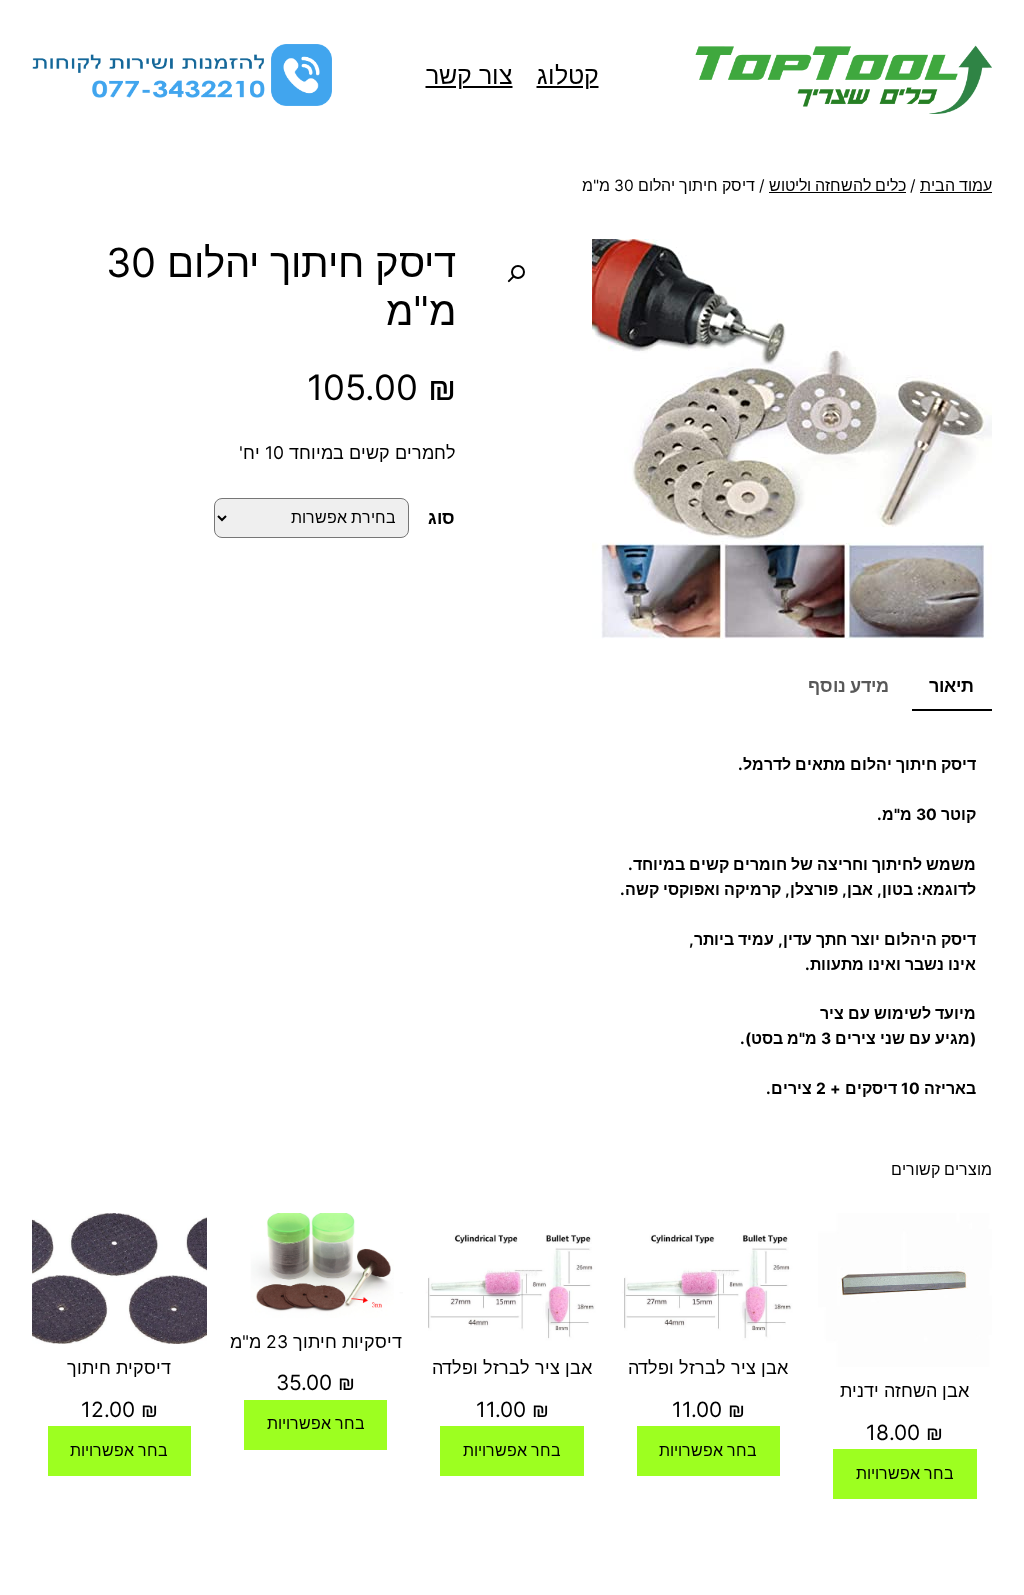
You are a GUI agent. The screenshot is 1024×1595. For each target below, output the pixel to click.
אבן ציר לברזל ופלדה (708, 1367)
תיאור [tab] (951, 685)
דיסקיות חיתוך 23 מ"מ (316, 1341)
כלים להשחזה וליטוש (837, 185)
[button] (516, 274)
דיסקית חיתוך (119, 1367)
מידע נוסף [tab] (848, 685)
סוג (441, 517)
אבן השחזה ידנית (904, 1390)
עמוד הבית (956, 185)
